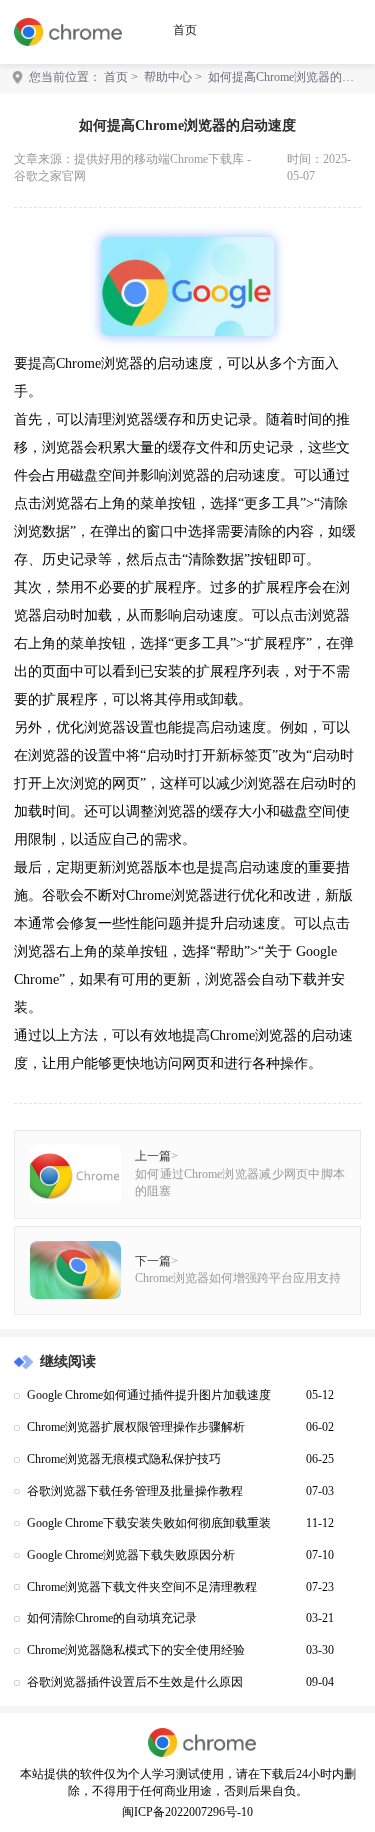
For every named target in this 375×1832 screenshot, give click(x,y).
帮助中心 (168, 77)
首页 (185, 30)
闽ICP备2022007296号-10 (187, 1812)
